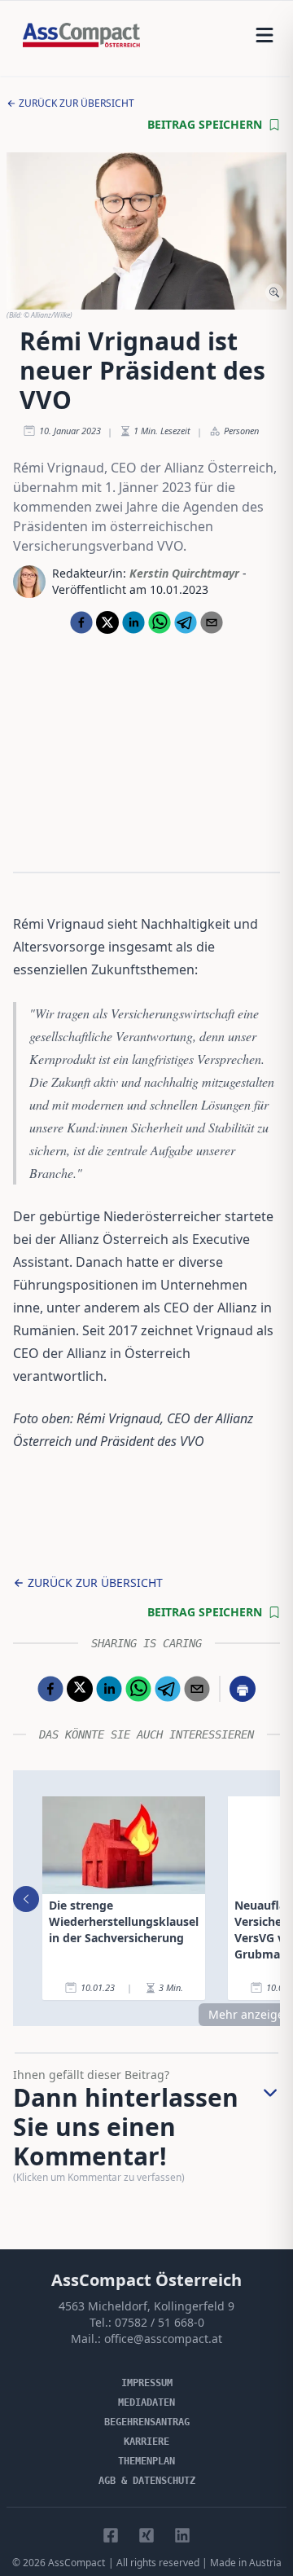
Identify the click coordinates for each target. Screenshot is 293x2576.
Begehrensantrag (147, 2422)
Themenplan (146, 2461)
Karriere (146, 2442)
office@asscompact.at (163, 2339)
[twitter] (107, 622)
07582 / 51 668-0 (160, 2322)
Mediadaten (146, 2402)
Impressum (147, 2383)
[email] (212, 622)
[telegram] (186, 622)
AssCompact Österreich (146, 2280)
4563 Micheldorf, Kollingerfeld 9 (146, 2306)
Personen (241, 431)
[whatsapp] (160, 622)
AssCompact (77, 2563)
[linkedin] (133, 622)
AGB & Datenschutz (147, 2481)
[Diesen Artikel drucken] (243, 1689)
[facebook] (81, 622)
